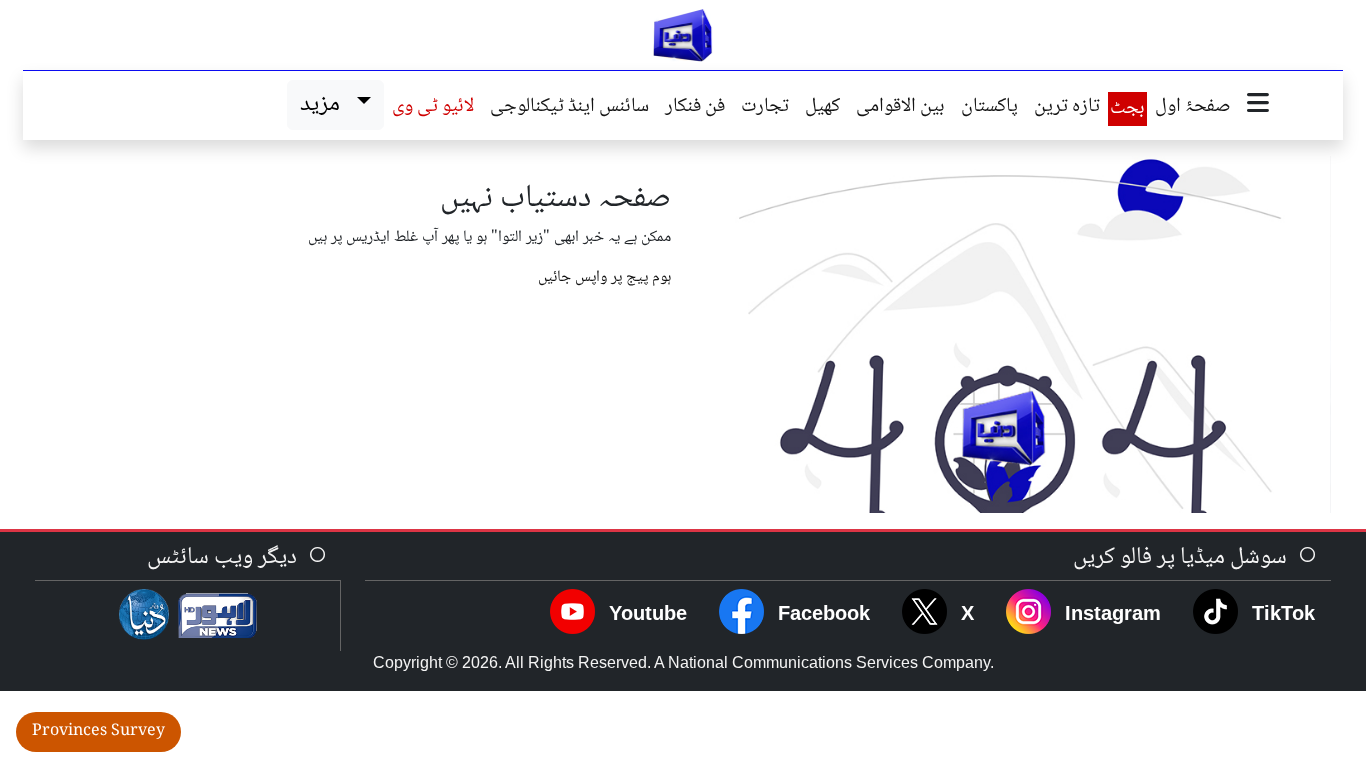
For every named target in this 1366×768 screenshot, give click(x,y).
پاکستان (989, 108)
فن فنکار (695, 108)
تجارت (765, 108)
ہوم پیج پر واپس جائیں (604, 277)
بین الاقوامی (900, 108)
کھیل (822, 108)
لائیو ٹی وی (433, 108)
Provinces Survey (98, 731)
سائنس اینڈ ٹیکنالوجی (569, 108)
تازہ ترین (1067, 108)
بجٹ (1127, 109)
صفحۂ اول (1193, 108)
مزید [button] (324, 104)
